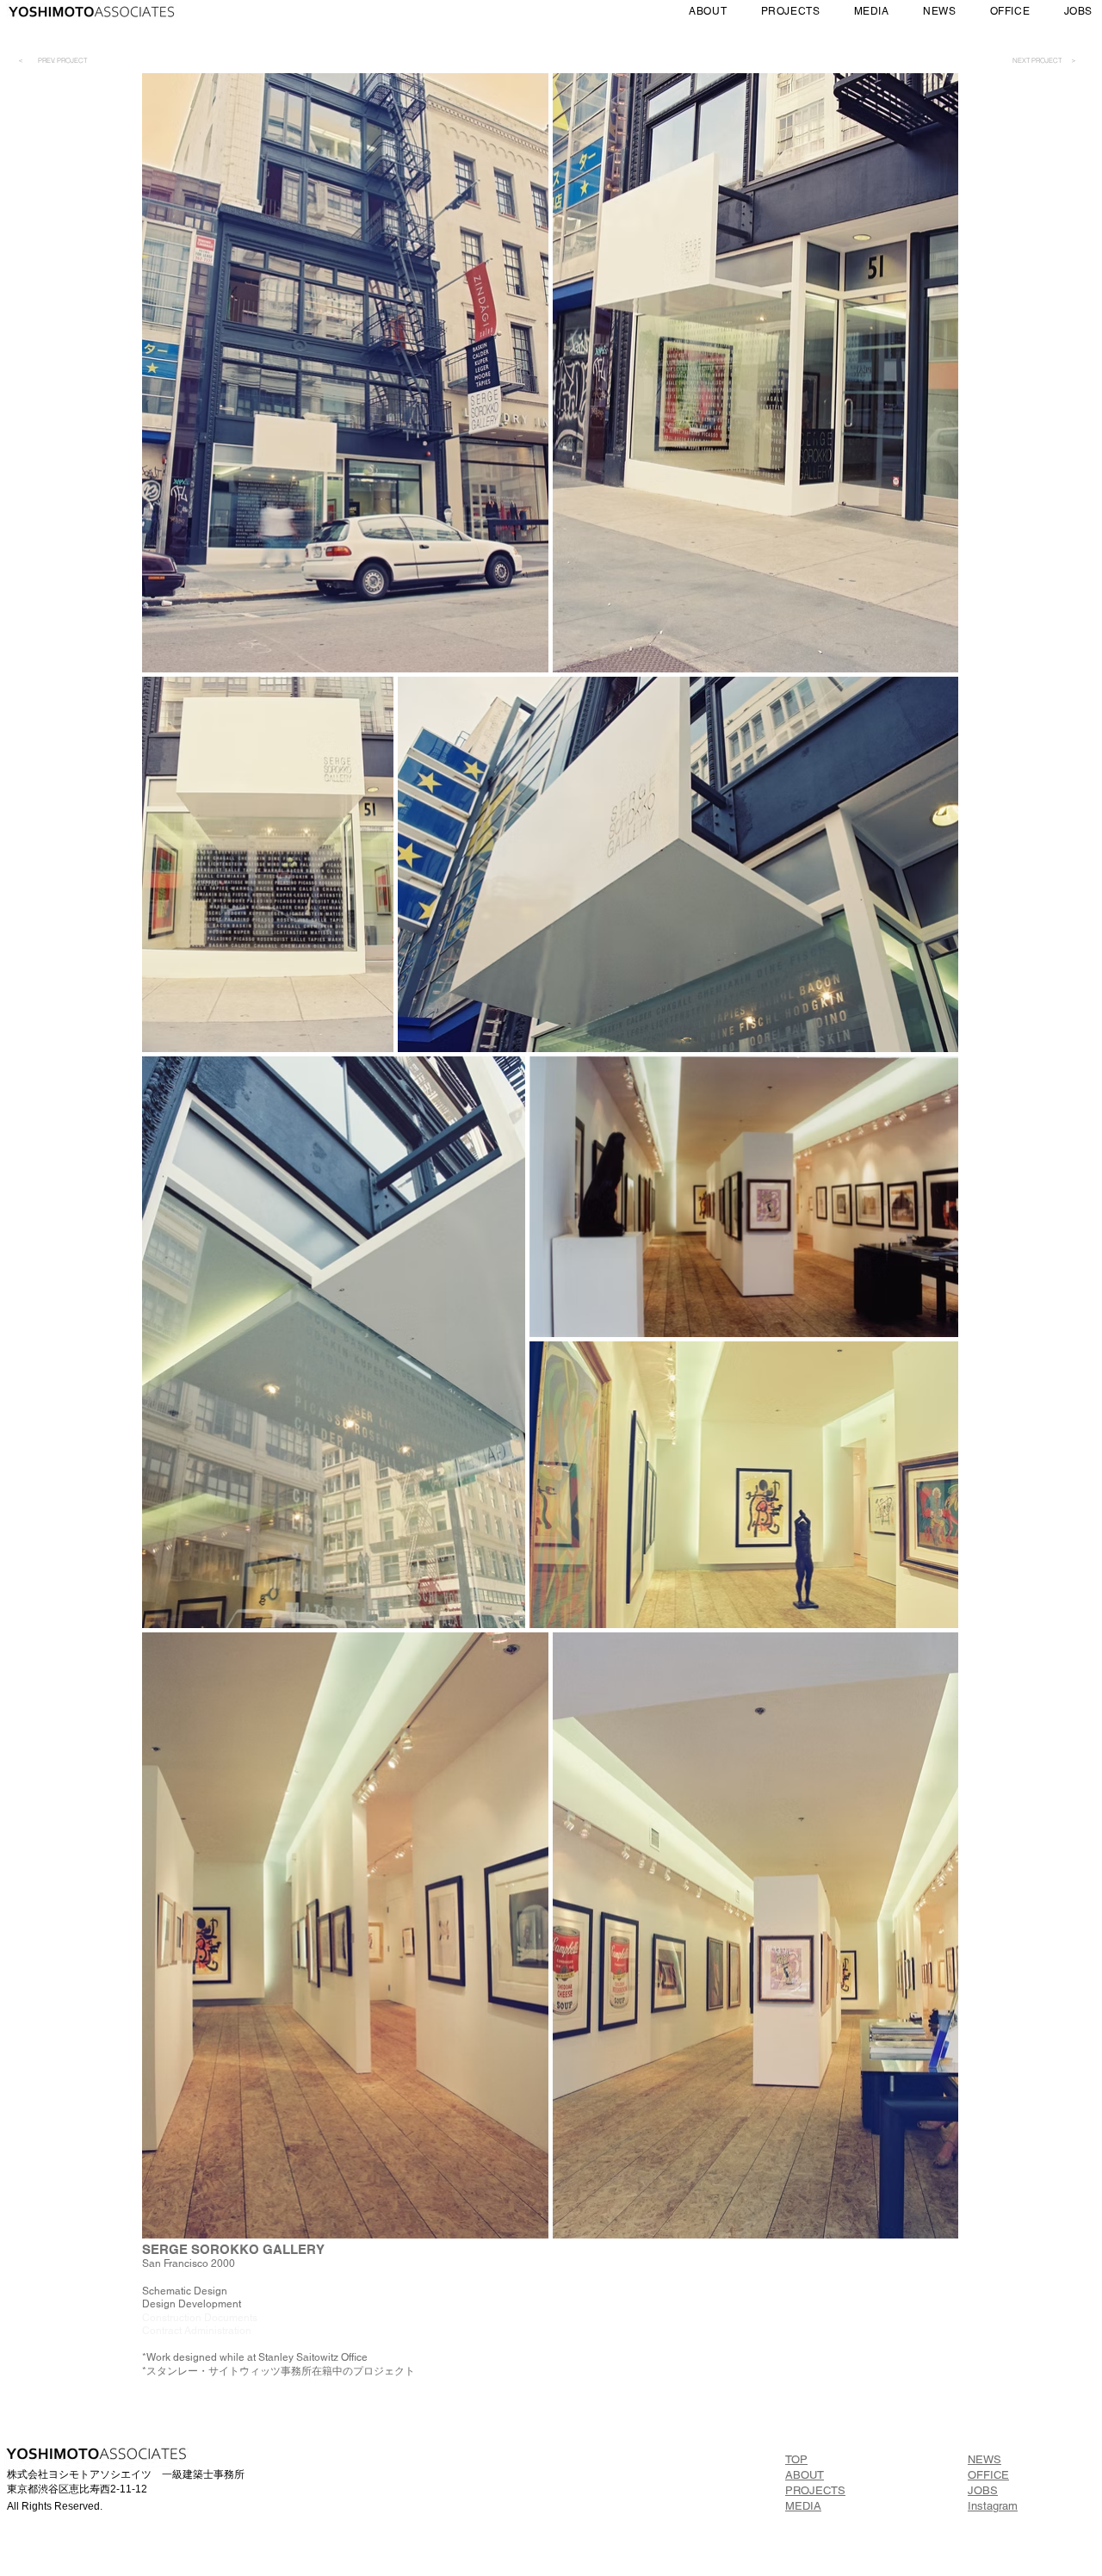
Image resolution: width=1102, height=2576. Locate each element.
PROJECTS (815, 2490)
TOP (796, 2459)
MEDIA (803, 2506)
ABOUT (805, 2475)
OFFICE (988, 2475)
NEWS (984, 2459)
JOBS (983, 2490)
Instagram (993, 2506)
